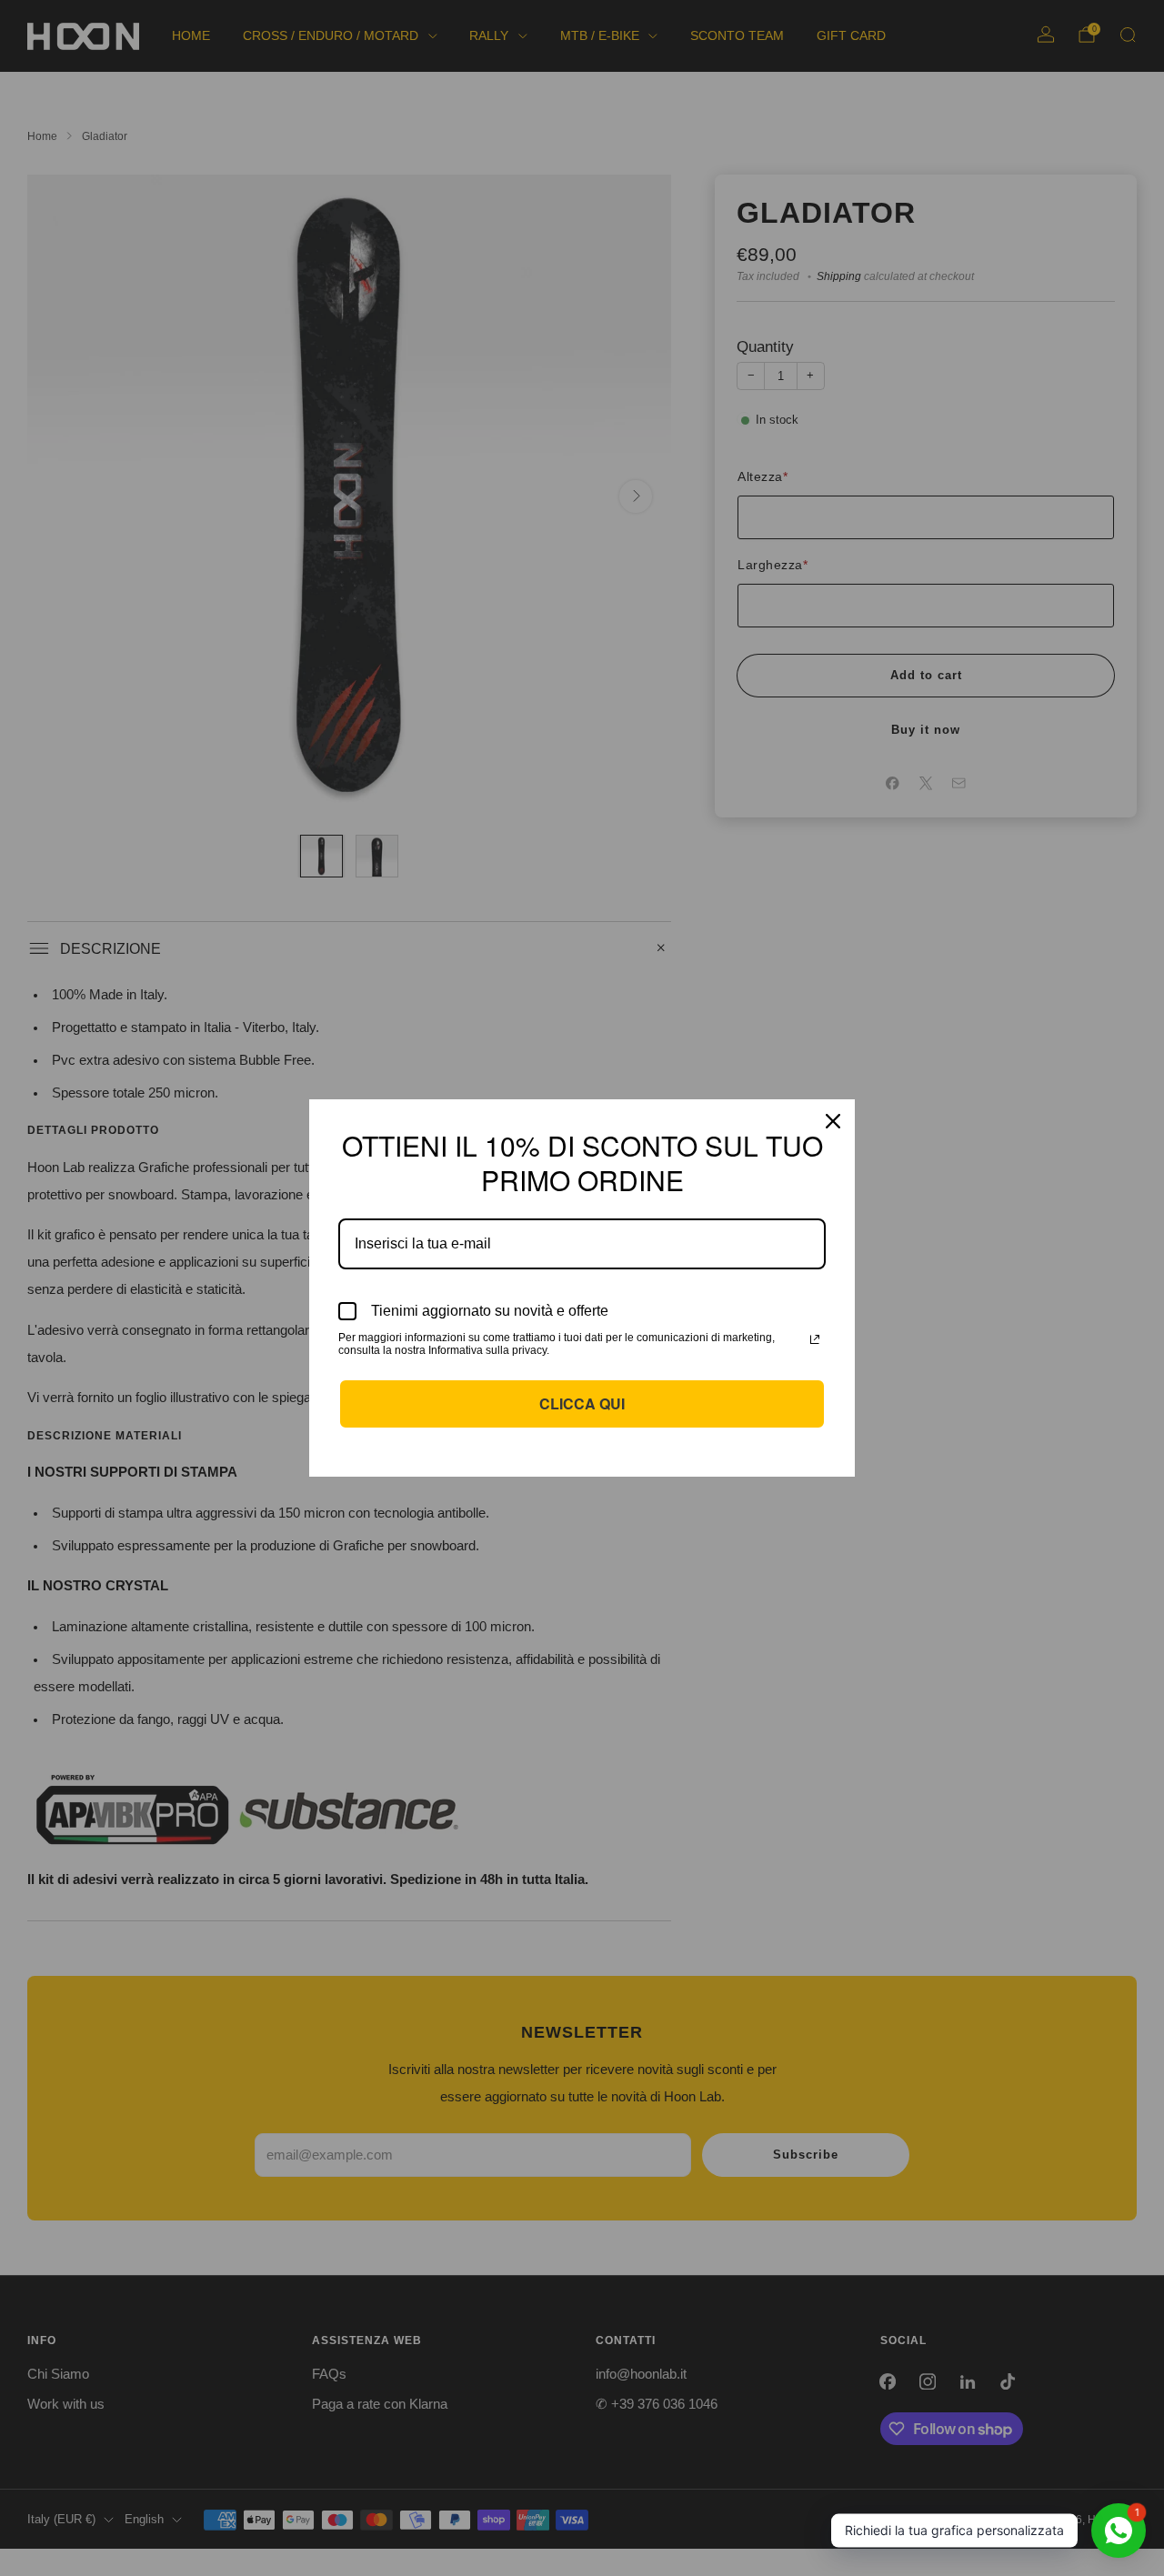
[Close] (833, 1121)
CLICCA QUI (582, 1403)
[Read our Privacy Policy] (815, 1339)
